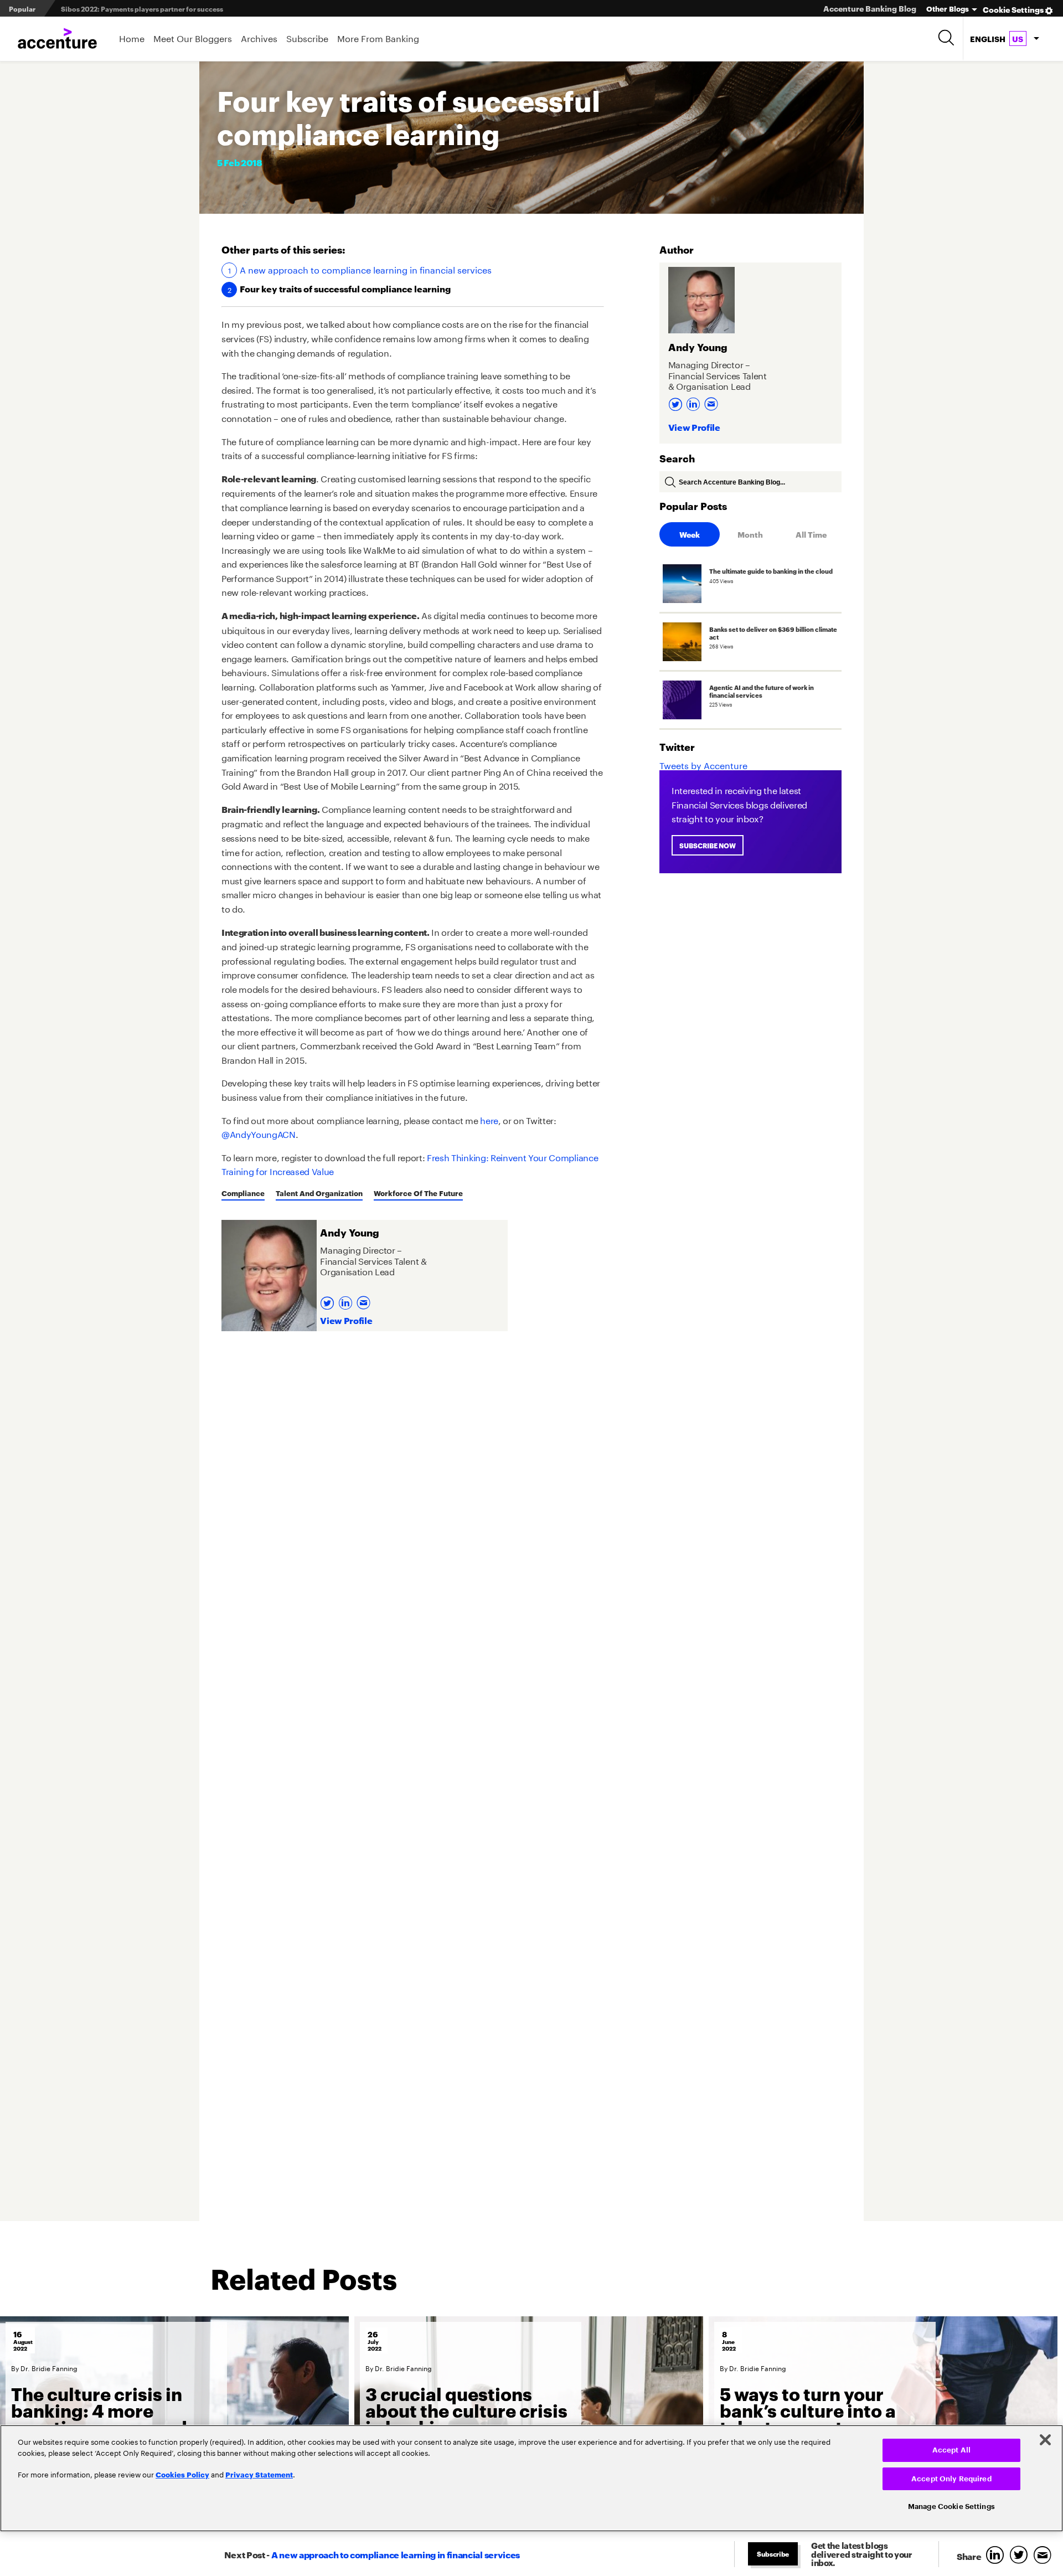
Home (132, 37)
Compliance (243, 1193)
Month (750, 534)
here (489, 1119)
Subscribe (307, 37)
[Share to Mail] (1044, 2556)
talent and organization (319, 1193)
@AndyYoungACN (259, 1133)
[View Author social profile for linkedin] (347, 1299)
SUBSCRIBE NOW (708, 845)
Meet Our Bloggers (193, 37)
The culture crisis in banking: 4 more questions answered (99, 2410)
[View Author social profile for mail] (365, 1299)
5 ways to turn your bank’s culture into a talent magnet (808, 2410)
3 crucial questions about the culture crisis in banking (466, 2410)
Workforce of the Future (418, 1193)
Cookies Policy (182, 2474)
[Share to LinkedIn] (997, 2556)
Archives (259, 37)
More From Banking (378, 37)
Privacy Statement (259, 2474)
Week (690, 534)
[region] (531, 2478)
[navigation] (1004, 39)
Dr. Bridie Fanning (49, 2368)
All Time (811, 534)
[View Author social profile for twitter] (329, 1299)
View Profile (346, 1320)
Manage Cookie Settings (951, 2507)
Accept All (951, 2450)
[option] (174, 2422)
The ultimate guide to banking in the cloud (131, 9)
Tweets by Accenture (703, 764)
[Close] (1045, 2440)
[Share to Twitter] (1021, 2556)
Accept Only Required (951, 2479)
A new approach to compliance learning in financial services (366, 269)
